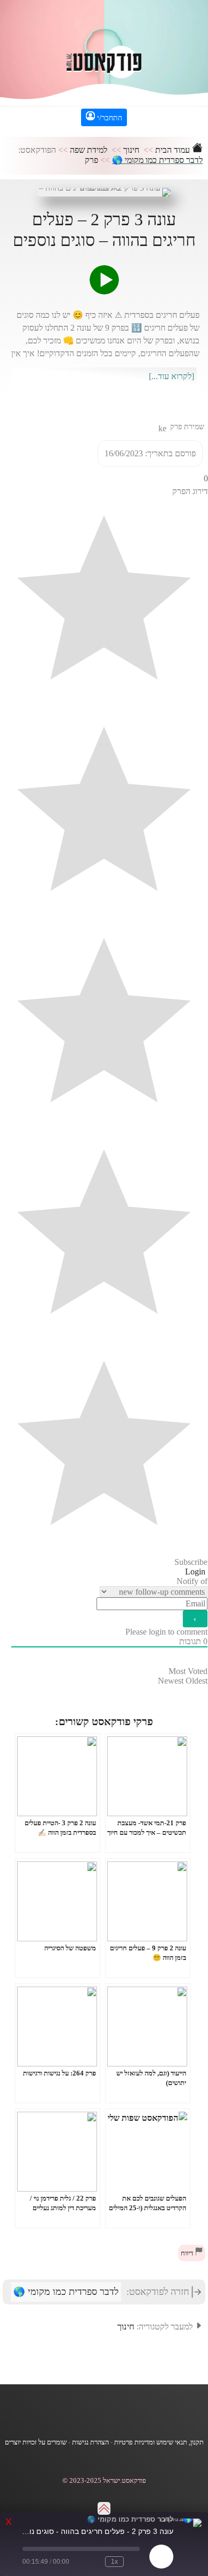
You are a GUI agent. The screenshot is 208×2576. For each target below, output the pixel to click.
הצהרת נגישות (90, 2442)
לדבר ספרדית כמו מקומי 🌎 (157, 160)
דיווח (188, 2253)
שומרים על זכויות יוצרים (36, 2442)
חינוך (131, 150)
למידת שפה (89, 150)
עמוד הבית (174, 150)
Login (196, 1572)
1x (114, 2562)
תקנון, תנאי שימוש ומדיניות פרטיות (159, 2442)
